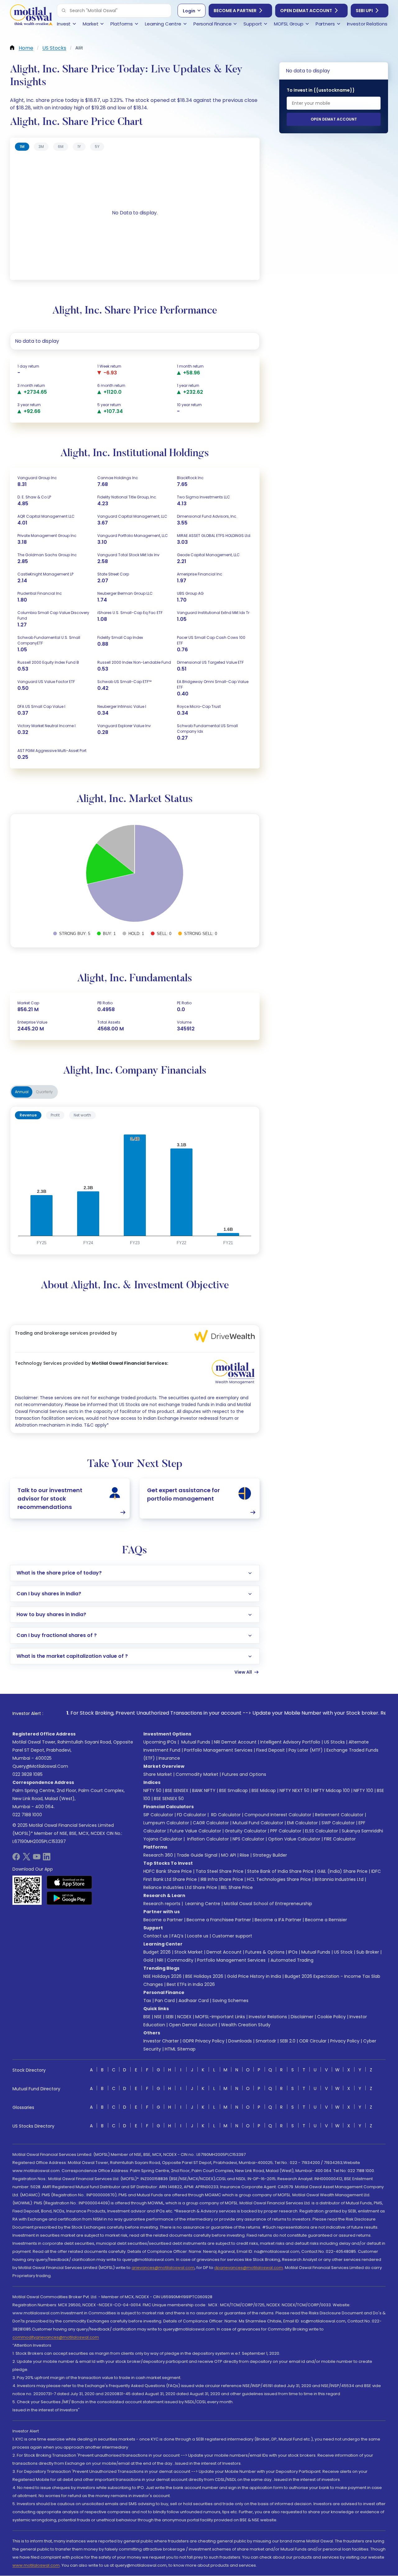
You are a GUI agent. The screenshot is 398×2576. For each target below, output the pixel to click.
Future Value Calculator (195, 1831)
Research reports (162, 1904)
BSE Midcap (264, 1790)
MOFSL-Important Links (220, 2017)
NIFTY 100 (363, 1790)
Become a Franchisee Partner (219, 1920)
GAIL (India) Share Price (342, 1871)
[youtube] (37, 1859)
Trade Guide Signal (197, 1855)
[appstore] (69, 1882)
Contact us (156, 1936)
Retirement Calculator (339, 1815)
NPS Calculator (248, 1839)
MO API (229, 1855)
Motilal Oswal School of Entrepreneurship (268, 1904)
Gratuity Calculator (246, 1831)
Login (189, 11)
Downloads (240, 2041)
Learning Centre (202, 1904)
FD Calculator (192, 1815)
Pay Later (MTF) (306, 1750)
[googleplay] (69, 1898)
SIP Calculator (158, 1815)
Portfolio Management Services (218, 1750)
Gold (148, 1960)
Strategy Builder (270, 1855)
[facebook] (16, 1859)
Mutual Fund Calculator (258, 1823)
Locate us (198, 1936)
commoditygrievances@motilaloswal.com (56, 2337)
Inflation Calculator (207, 1839)
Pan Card (165, 2001)
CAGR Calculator (211, 1823)
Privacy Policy (345, 2041)
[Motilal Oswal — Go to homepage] (31, 16)
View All (243, 1672)
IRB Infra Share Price (222, 1879)
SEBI (169, 2017)
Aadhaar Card (194, 2001)
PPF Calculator (286, 1831)
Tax (147, 2001)
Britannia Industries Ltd (339, 1879)
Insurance (169, 1758)
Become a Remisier (326, 1920)
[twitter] (26, 1859)
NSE (158, 2017)
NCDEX (184, 2017)
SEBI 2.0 (288, 2041)
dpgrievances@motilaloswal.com (249, 2268)
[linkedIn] (47, 1859)
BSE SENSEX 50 (169, 1799)
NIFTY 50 (152, 1790)
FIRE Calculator (340, 1839)
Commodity (180, 1960)
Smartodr (266, 2041)
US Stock (343, 1952)
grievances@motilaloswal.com (163, 2268)
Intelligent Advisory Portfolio (290, 1742)
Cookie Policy (331, 2017)
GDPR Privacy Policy (204, 2041)
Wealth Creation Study (246, 2025)
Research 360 (158, 1855)
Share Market (158, 1774)
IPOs (293, 1952)
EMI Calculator (302, 1823)
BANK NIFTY (204, 1790)
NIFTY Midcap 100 (331, 1790)
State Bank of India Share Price (280, 1871)
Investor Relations (268, 2017)
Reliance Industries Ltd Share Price (180, 1887)
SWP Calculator (338, 1823)
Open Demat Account (306, 11)
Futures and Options (244, 1774)
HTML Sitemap (180, 2049)
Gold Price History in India (254, 1976)
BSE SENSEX (177, 1790)
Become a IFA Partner (278, 1920)
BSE (147, 2017)
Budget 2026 (157, 1952)
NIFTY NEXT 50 (294, 1790)
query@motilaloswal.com (40, 1766)
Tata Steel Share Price (220, 1871)
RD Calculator (225, 1815)
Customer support (232, 1936)
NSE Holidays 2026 (162, 1976)
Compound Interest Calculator (278, 1815)
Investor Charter (161, 2041)
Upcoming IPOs (160, 1742)
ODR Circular (313, 2041)
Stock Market (189, 1952)
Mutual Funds (196, 1742)
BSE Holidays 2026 (204, 1976)
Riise (244, 1855)
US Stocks (334, 1742)
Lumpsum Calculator (166, 1823)
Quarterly (44, 1092)
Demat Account (224, 1952)
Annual (22, 1092)
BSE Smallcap (234, 1790)
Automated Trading (292, 1960)
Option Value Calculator (294, 1839)
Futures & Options (265, 1952)
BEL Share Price (237, 1887)
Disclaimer (302, 2017)
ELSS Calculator (322, 1831)
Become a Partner (235, 11)
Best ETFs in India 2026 (191, 1984)
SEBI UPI (364, 11)
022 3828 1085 (28, 1774)
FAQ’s (178, 1936)
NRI (160, 1960)
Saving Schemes (230, 2001)
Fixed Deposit (271, 1750)
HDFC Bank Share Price (168, 1871)
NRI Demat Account (235, 1742)
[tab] (22, 147)
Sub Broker (368, 1952)
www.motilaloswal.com (36, 2565)
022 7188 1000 (27, 1815)
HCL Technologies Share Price (279, 1879)
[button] (64, 11)
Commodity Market (197, 1774)
